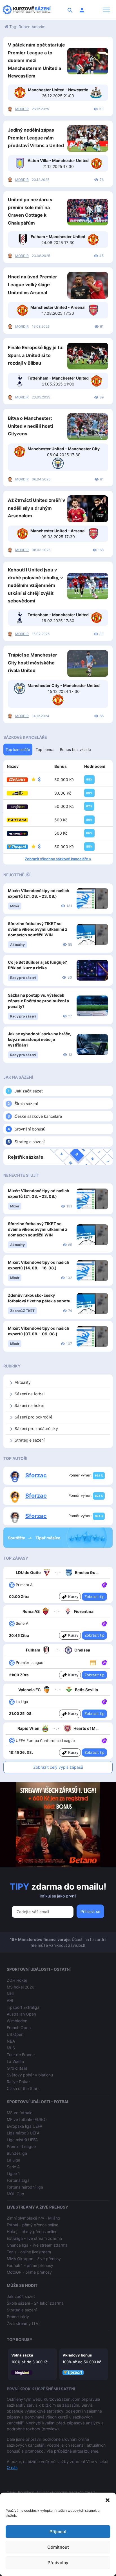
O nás (12, 2467)
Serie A (13, 2167)
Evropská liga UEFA (24, 2126)
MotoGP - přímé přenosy (29, 2272)
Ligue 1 (13, 2173)
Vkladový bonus (77, 2355)
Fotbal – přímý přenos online (33, 2225)
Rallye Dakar (18, 2082)
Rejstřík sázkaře (26, 1157)
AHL (11, 2000)
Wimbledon (17, 2021)
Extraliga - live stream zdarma (34, 2238)
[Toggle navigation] (106, 10)
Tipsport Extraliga (23, 2007)
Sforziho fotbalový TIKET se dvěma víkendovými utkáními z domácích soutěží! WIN (38, 929)
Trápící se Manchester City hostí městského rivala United (33, 663)
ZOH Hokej (17, 1980)
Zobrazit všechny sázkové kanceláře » (58, 859)
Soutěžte (17, 1538)
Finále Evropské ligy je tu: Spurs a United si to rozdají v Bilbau (36, 355)
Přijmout (58, 2532)
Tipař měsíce (48, 1538)
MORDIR (22, 109)
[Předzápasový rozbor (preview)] (93, 1662)
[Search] (70, 10)
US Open (15, 2034)
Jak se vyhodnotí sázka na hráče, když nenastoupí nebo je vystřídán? (40, 1039)
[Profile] (82, 10)
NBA (11, 2041)
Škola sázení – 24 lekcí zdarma (35, 2303)
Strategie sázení (30, 1142)
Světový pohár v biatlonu (30, 2075)
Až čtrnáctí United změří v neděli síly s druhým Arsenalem (36, 508)
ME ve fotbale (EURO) (27, 2119)
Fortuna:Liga (18, 2180)
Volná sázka (22, 2355)
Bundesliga (17, 2153)
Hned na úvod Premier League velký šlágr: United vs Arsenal (33, 284)
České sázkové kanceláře (38, 1116)
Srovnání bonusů (30, 1129)
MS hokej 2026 (21, 1987)
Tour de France (21, 2055)
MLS (11, 2048)
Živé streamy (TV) (23, 2323)
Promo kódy (18, 2317)
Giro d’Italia (17, 2068)
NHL (11, 1994)
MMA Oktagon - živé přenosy (34, 2259)
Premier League (21, 2146)
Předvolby (58, 2563)
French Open (19, 2028)
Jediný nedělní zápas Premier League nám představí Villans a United (36, 138)
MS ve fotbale (20, 2113)
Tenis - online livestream (29, 2252)
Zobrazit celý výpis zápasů (58, 1767)
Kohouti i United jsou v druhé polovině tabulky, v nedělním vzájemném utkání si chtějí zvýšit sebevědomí (35, 585)
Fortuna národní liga (25, 2187)
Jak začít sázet (29, 1091)
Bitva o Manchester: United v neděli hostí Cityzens (30, 426)
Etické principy (55, 2492)
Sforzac (36, 1475)
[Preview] (93, 1662)
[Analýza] (104, 1584)
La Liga (14, 2160)
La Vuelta (15, 2061)
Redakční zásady (83, 2492)
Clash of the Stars (23, 2088)
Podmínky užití (30, 2492)
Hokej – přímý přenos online (32, 2232)
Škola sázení (26, 1104)
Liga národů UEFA (23, 2133)
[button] (108, 2500)
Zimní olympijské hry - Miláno (33, 2218)
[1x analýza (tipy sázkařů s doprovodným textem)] (104, 1584)
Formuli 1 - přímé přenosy (30, 2265)
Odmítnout (58, 2547)
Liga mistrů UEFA (22, 2140)
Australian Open (21, 2014)
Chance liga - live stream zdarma (37, 2245)
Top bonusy (20, 2339)
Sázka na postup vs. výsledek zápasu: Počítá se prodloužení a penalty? (38, 1001)
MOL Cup (15, 2194)
